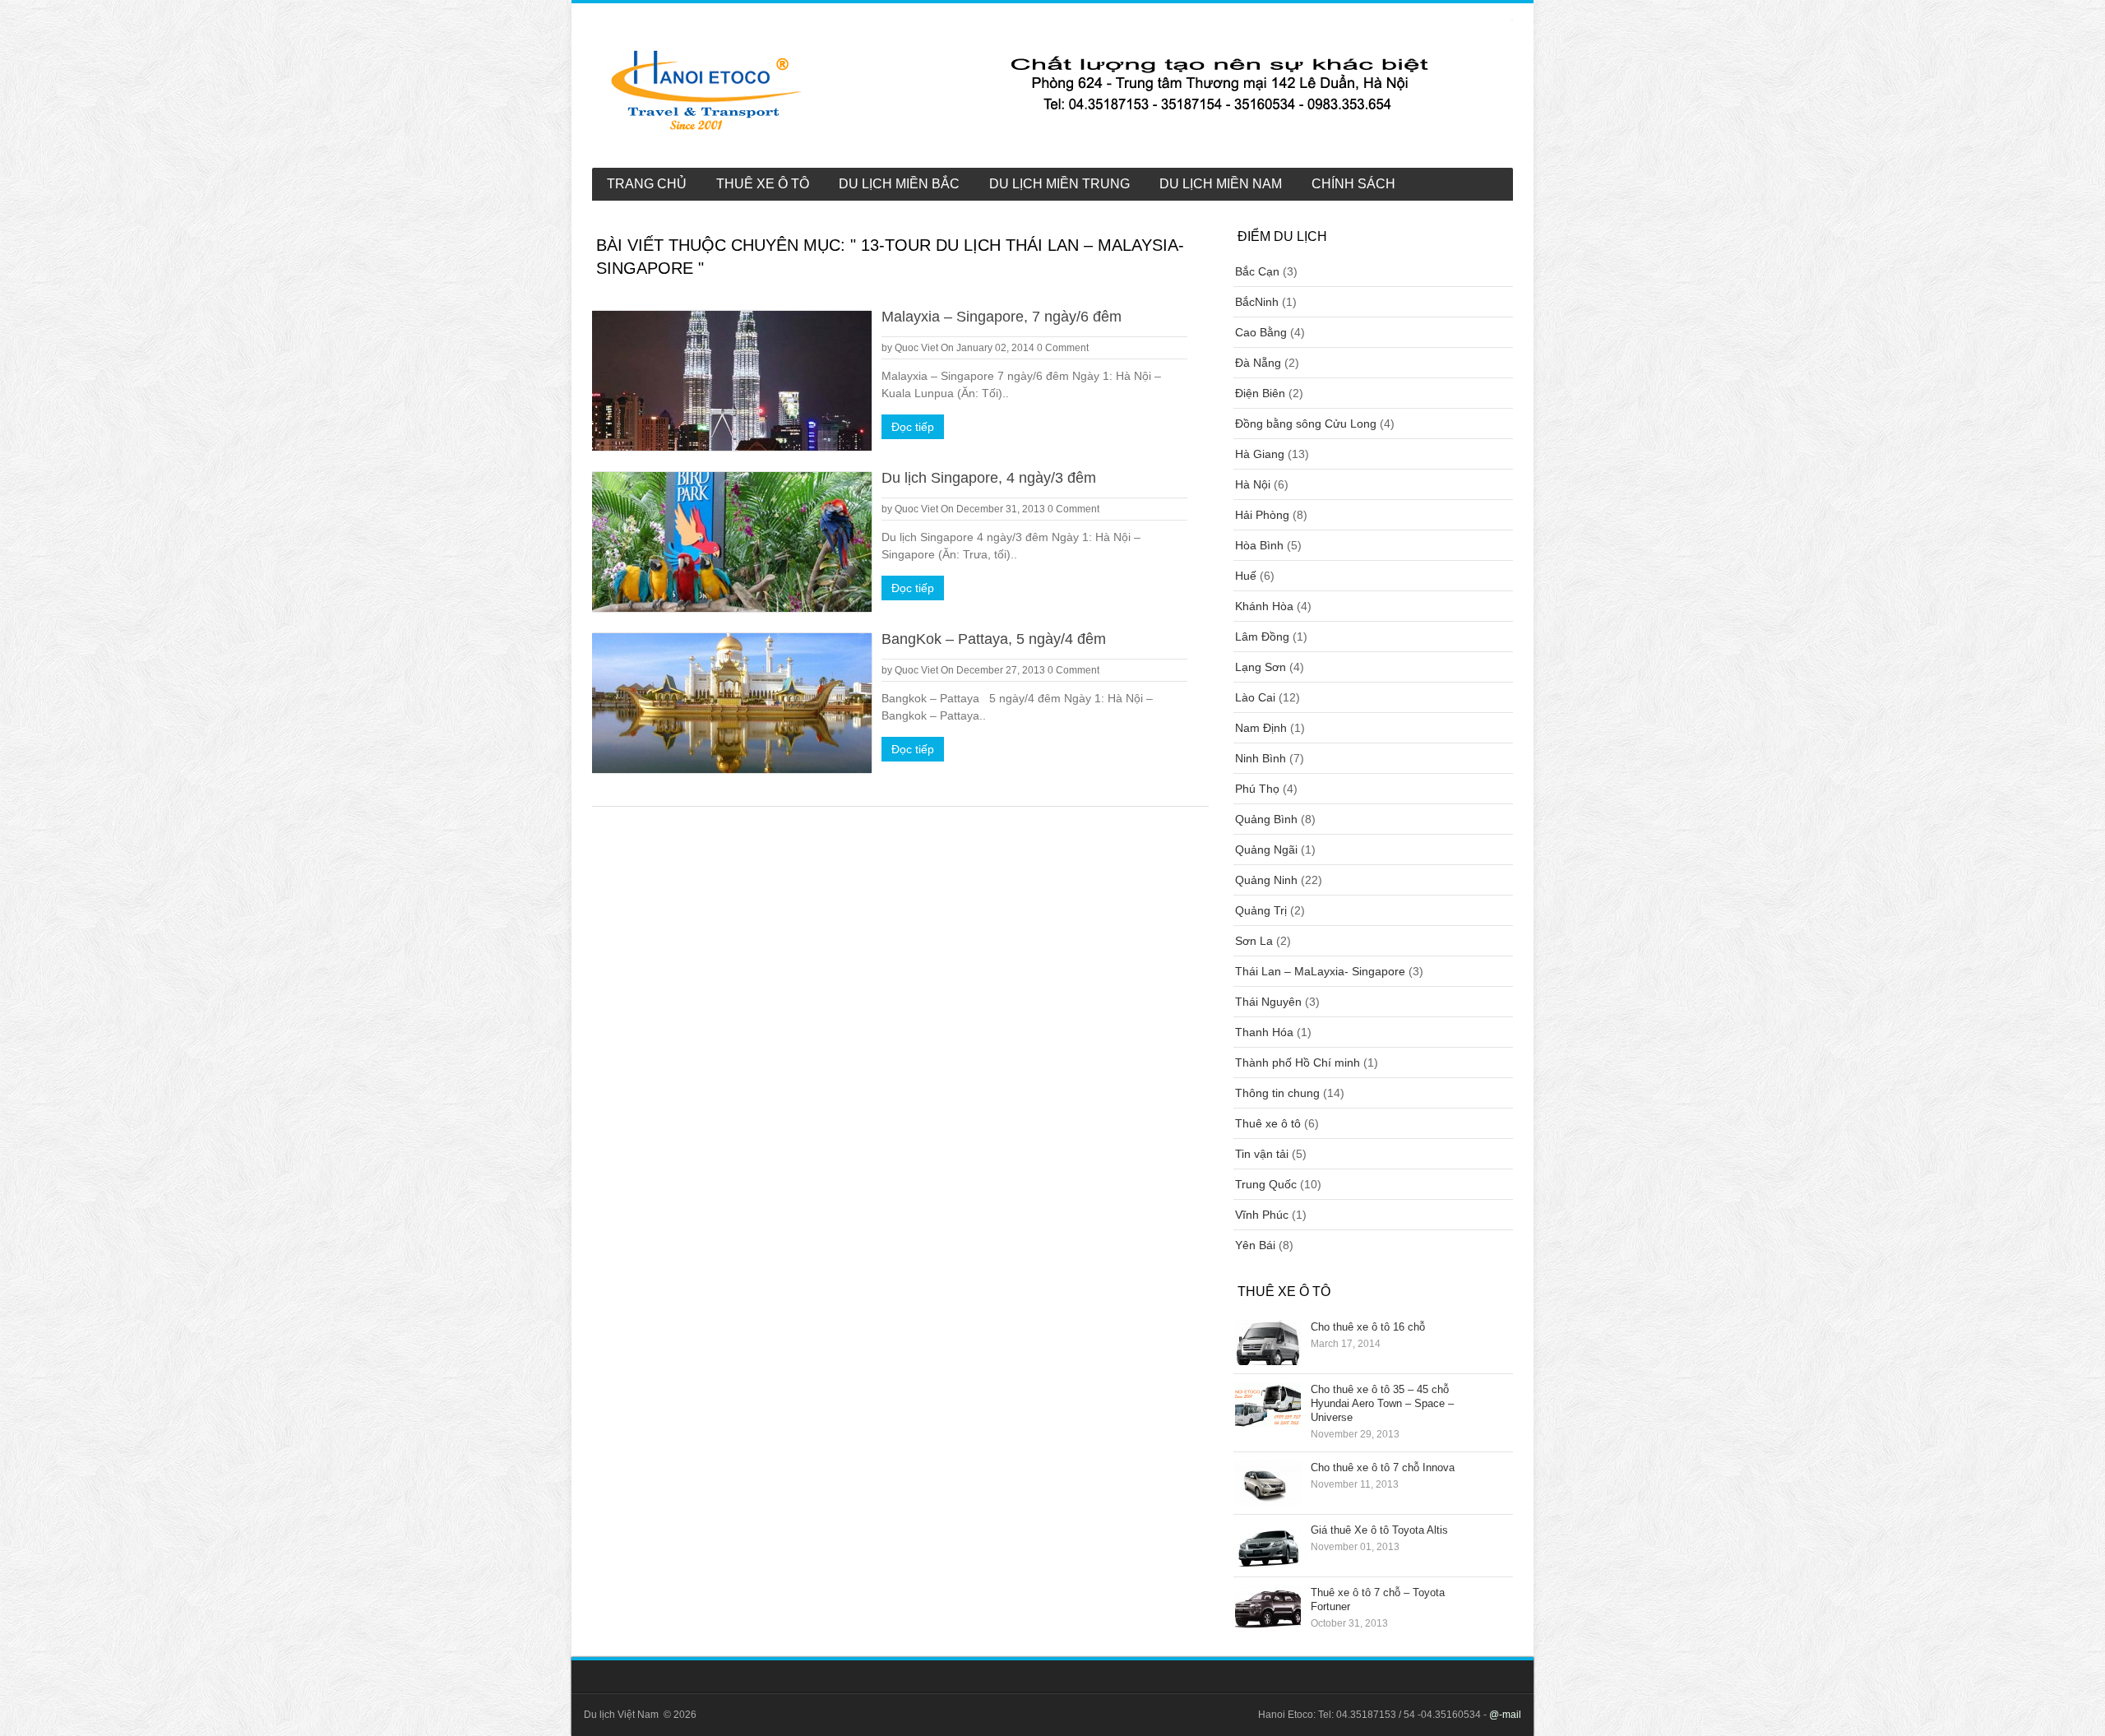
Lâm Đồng (1262, 637)
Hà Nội (1253, 484)
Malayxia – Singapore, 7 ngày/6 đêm (1002, 317)
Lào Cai (1255, 697)
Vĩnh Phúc (1262, 1215)
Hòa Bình (1259, 545)
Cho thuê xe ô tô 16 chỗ (1368, 1327)
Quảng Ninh (1266, 880)
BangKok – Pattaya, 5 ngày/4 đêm (994, 639)
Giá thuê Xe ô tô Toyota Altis (1379, 1530)
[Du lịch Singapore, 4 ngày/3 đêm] (732, 542)
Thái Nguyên (1268, 1002)
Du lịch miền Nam (1221, 184)
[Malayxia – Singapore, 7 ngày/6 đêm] (732, 381)
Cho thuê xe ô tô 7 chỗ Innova (1383, 1467)
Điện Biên (1260, 393)
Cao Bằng (1261, 332)
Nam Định (1261, 728)
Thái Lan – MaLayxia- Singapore (1320, 971)
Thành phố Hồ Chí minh (1298, 1062)
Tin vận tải (1262, 1154)
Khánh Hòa (1264, 606)
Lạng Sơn (1261, 667)
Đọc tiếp (913, 427)
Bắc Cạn (1257, 271)
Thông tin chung (1277, 1093)
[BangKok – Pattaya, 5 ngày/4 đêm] (732, 703)
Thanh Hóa (1264, 1032)
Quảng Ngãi (1266, 849)
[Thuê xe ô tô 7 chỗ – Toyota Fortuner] (1268, 1608)
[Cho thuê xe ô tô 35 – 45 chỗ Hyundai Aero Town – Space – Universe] (1268, 1405)
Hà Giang (1260, 454)
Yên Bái (1255, 1245)
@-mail (1505, 1715)
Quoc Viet (916, 348)
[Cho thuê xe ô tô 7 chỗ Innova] (1268, 1483)
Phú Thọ (1257, 789)
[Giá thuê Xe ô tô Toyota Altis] (1268, 1546)
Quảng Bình (1266, 819)
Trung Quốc (1266, 1184)
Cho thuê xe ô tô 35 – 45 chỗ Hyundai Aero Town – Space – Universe (1382, 1403)
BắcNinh (1257, 302)
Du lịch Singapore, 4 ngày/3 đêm (989, 478)
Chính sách (1353, 184)
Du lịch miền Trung (1059, 184)
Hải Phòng (1262, 515)
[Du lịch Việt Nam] (1021, 90)
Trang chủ (647, 184)
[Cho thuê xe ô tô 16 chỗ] (1268, 1343)
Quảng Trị (1261, 910)
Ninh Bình (1261, 758)
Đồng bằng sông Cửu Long (1306, 424)
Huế (1246, 576)
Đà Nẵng (1258, 363)
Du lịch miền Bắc (899, 184)
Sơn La (1254, 941)
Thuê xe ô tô (763, 184)
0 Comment (1063, 348)
